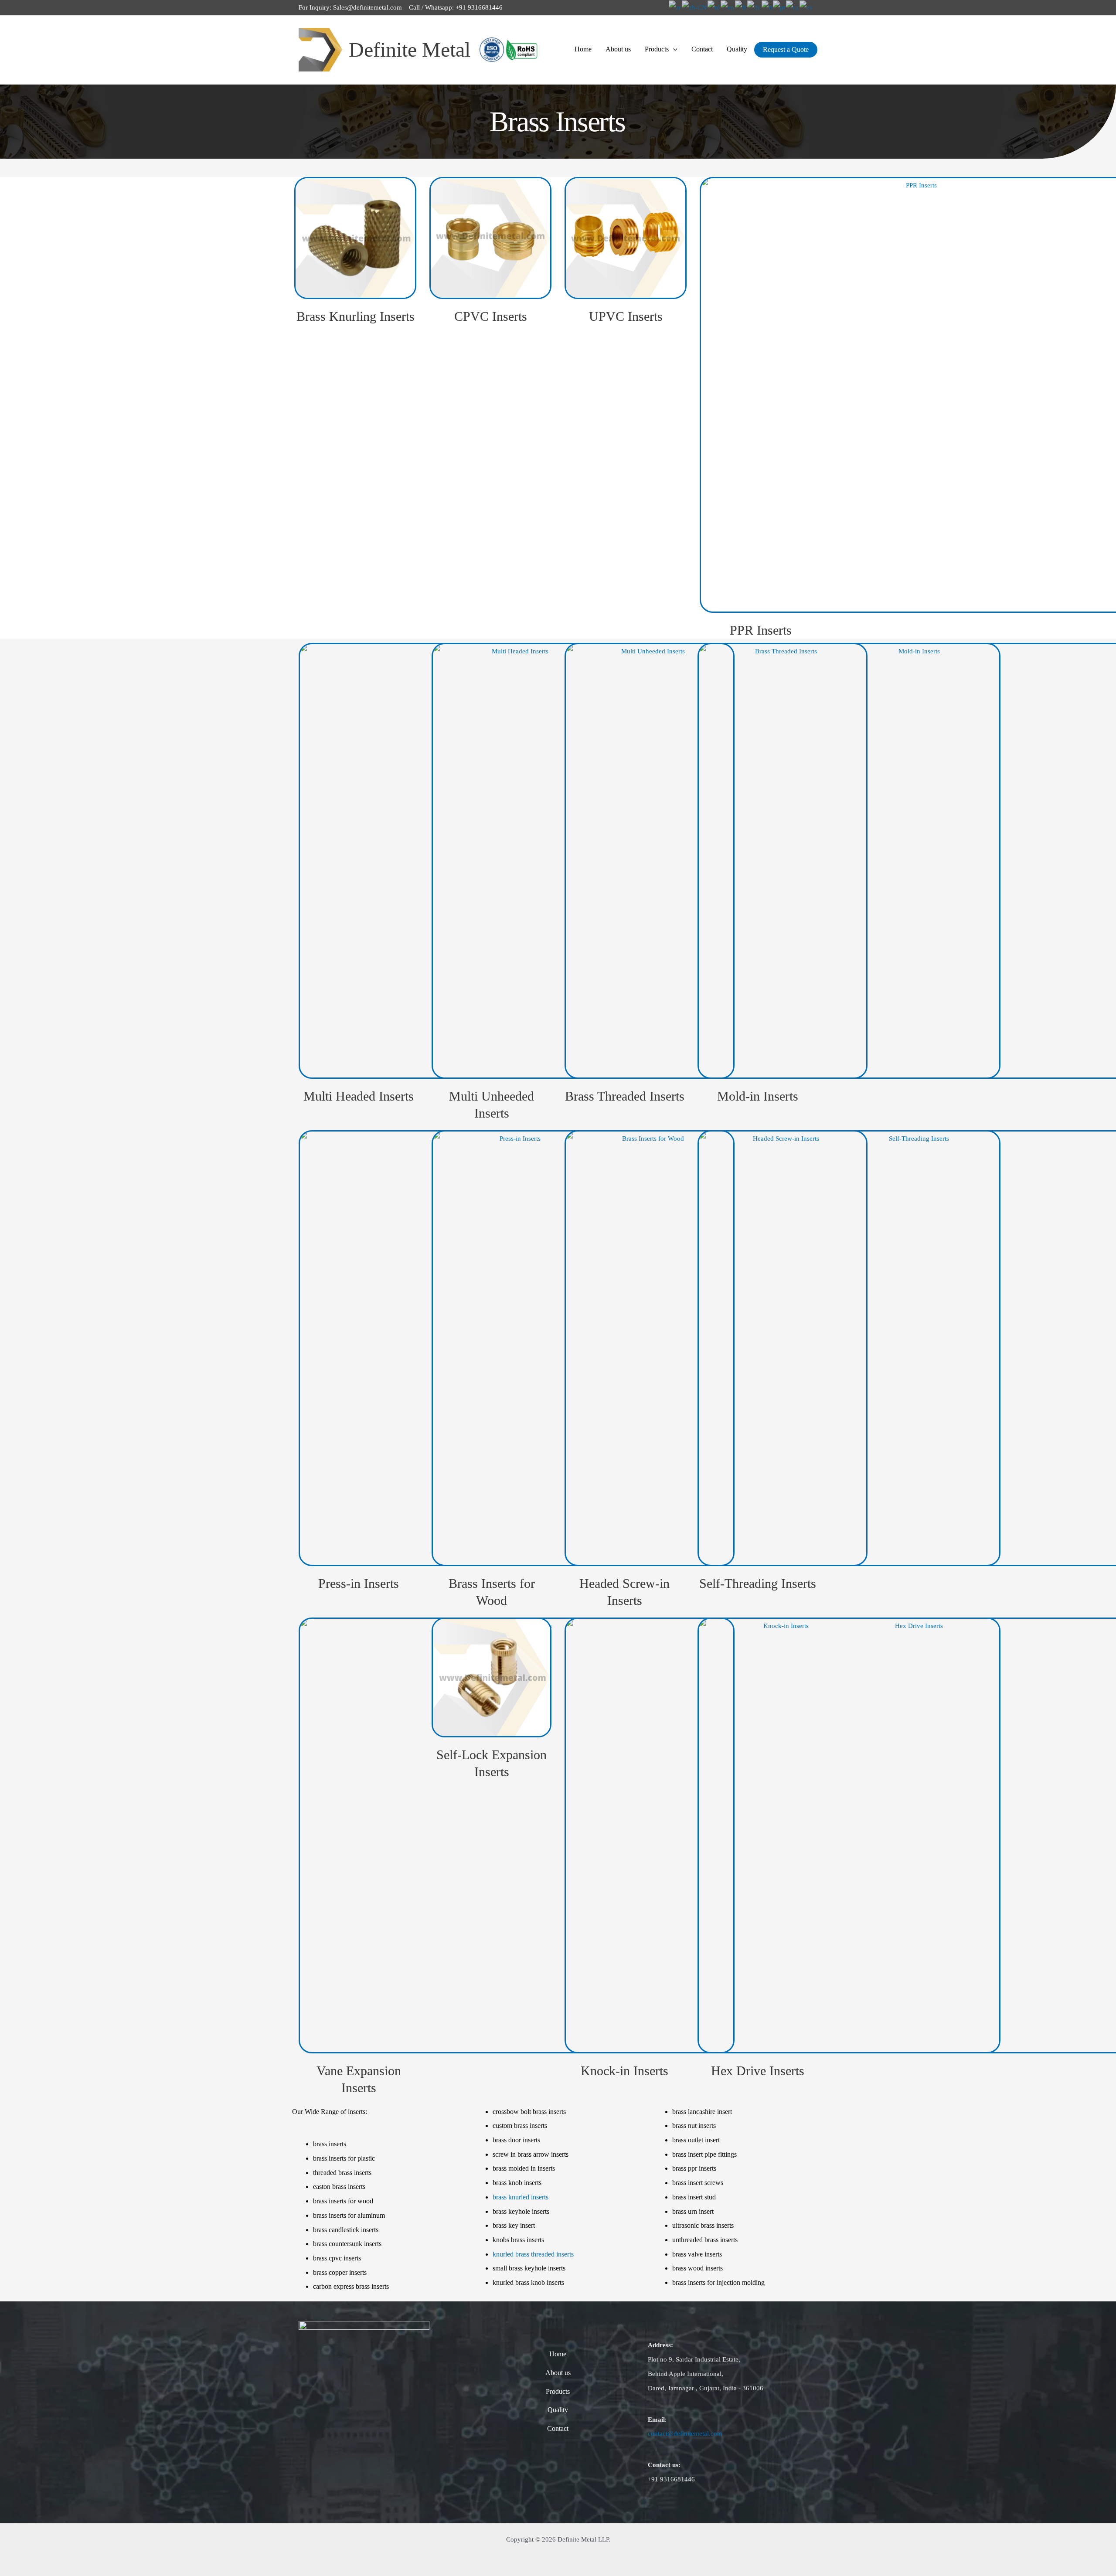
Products (657, 49)
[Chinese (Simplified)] (695, 7)
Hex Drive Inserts (758, 2071)
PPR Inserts (761, 630)
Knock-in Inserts (624, 2071)
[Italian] (767, 7)
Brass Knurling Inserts (356, 316)
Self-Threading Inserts (758, 1583)
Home (583, 49)
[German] (754, 7)
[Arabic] (675, 7)
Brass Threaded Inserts (625, 1096)
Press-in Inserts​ (359, 1583)
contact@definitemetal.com (685, 2433)
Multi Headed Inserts (359, 1096)
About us (618, 49)
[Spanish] (806, 7)
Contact (702, 49)
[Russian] (793, 7)
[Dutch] (714, 7)
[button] (673, 49)
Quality (737, 49)
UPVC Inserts (626, 316)
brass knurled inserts (521, 2197)
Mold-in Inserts (758, 1096)
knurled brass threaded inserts (533, 2254)
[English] (728, 7)
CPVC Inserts (491, 316)
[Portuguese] (779, 7)
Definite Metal (410, 49)
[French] (741, 7)
